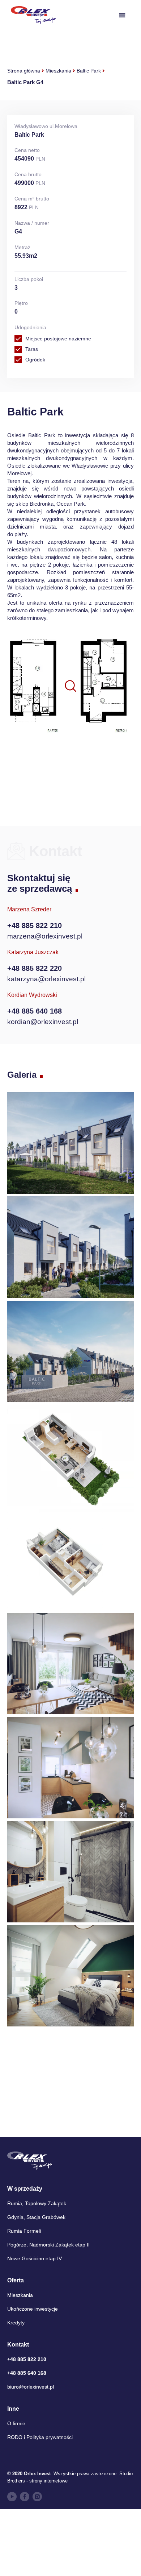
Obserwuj (74, 761)
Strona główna (24, 71)
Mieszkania (58, 71)
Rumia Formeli (24, 2231)
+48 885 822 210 (35, 925)
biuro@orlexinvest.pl (31, 2387)
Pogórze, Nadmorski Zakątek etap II (48, 2245)
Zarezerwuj (67, 797)
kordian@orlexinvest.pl (43, 1022)
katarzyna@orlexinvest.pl (46, 979)
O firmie (16, 2423)
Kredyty (16, 2323)
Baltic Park (89, 71)
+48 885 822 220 (35, 968)
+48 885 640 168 (35, 1011)
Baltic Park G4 (25, 82)
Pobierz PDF (69, 779)
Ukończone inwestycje (33, 2309)
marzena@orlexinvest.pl (45, 936)
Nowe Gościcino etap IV (35, 2258)
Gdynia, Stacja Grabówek (36, 2217)
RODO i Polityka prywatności (40, 2437)
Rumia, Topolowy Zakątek (37, 2203)
